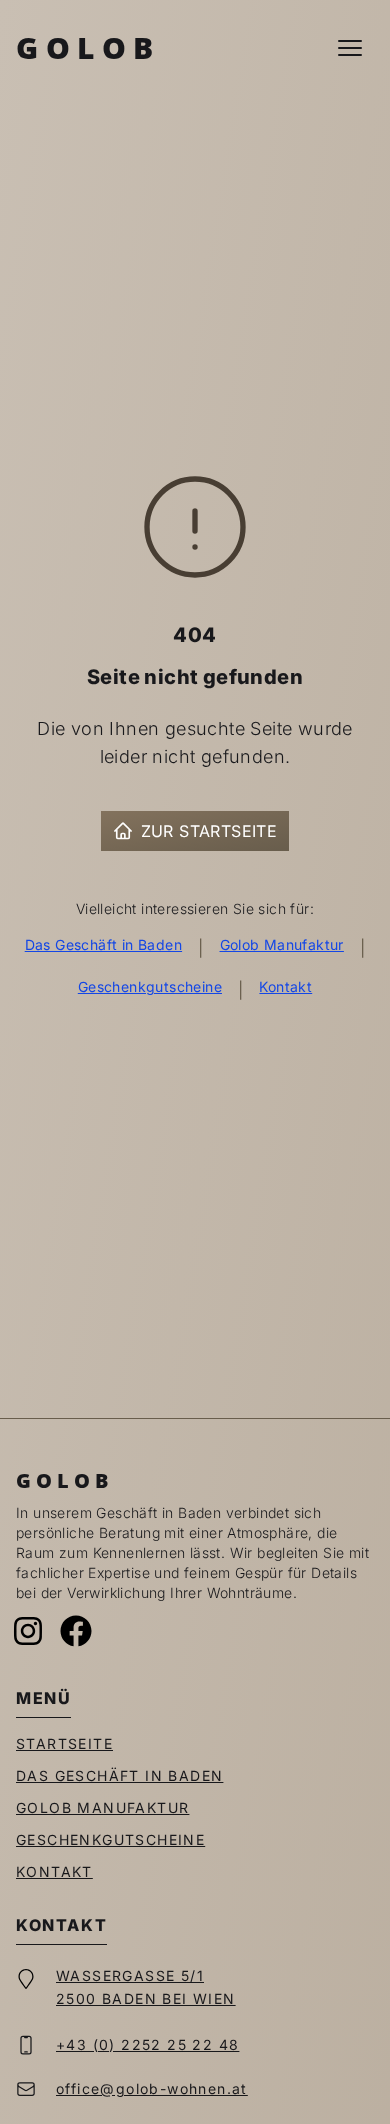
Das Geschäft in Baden (103, 944)
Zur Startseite (209, 831)
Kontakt (285, 986)
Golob (88, 47)
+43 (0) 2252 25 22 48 (147, 2044)
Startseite (64, 1743)
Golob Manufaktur (282, 944)
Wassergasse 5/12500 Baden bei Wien (146, 1987)
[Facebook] (76, 1631)
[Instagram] (28, 1631)
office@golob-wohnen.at (152, 2088)
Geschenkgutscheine (150, 986)
